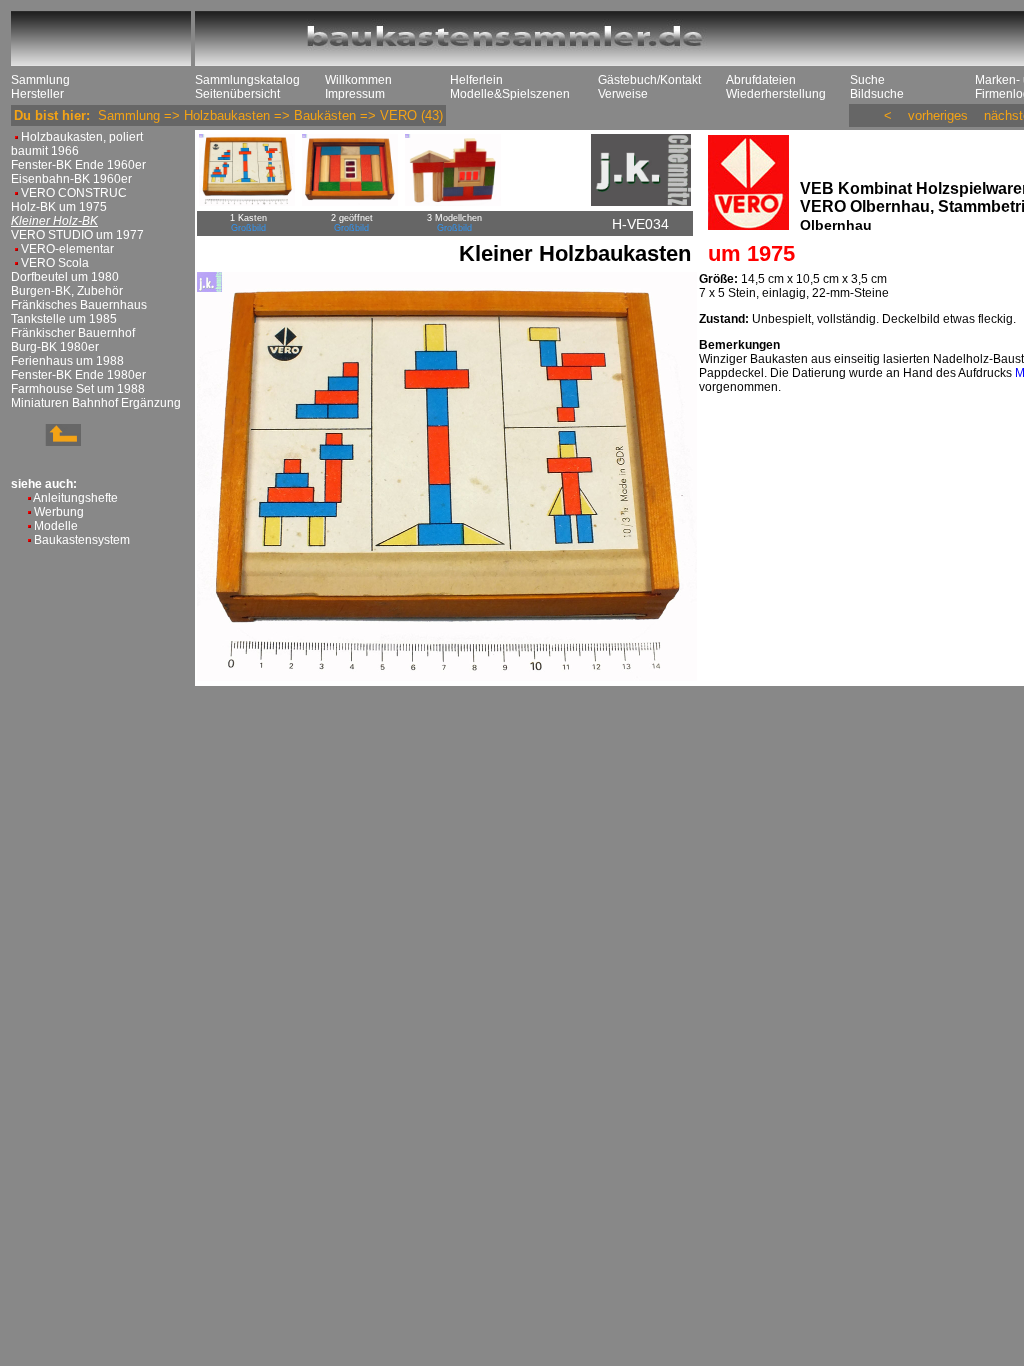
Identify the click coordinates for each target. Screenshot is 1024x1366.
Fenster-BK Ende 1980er (78, 375)
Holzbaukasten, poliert (82, 137)
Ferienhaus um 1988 (67, 361)
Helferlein (476, 80)
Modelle (56, 526)
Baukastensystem (82, 540)
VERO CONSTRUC (74, 193)
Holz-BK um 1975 (59, 207)
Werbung (59, 512)
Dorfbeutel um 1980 (65, 277)
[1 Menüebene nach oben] (46, 442)
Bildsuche (877, 94)
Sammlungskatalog (247, 80)
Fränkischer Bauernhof (73, 333)
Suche (867, 80)
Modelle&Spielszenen (510, 94)
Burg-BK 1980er (55, 347)
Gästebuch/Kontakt (649, 80)
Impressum (355, 94)
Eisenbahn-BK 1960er (71, 179)
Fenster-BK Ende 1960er (78, 165)
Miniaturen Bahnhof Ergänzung (96, 403)
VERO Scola (55, 263)
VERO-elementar (67, 249)
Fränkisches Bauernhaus (79, 305)
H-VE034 (640, 224)
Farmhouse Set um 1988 (78, 389)
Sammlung (40, 80)
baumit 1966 (45, 151)
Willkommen (358, 80)
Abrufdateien (761, 80)
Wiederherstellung (776, 94)
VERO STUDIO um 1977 (77, 235)
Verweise (623, 94)
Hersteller (37, 94)
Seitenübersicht (237, 94)
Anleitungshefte (75, 498)
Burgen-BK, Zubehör (67, 291)
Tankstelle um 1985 (64, 319)
